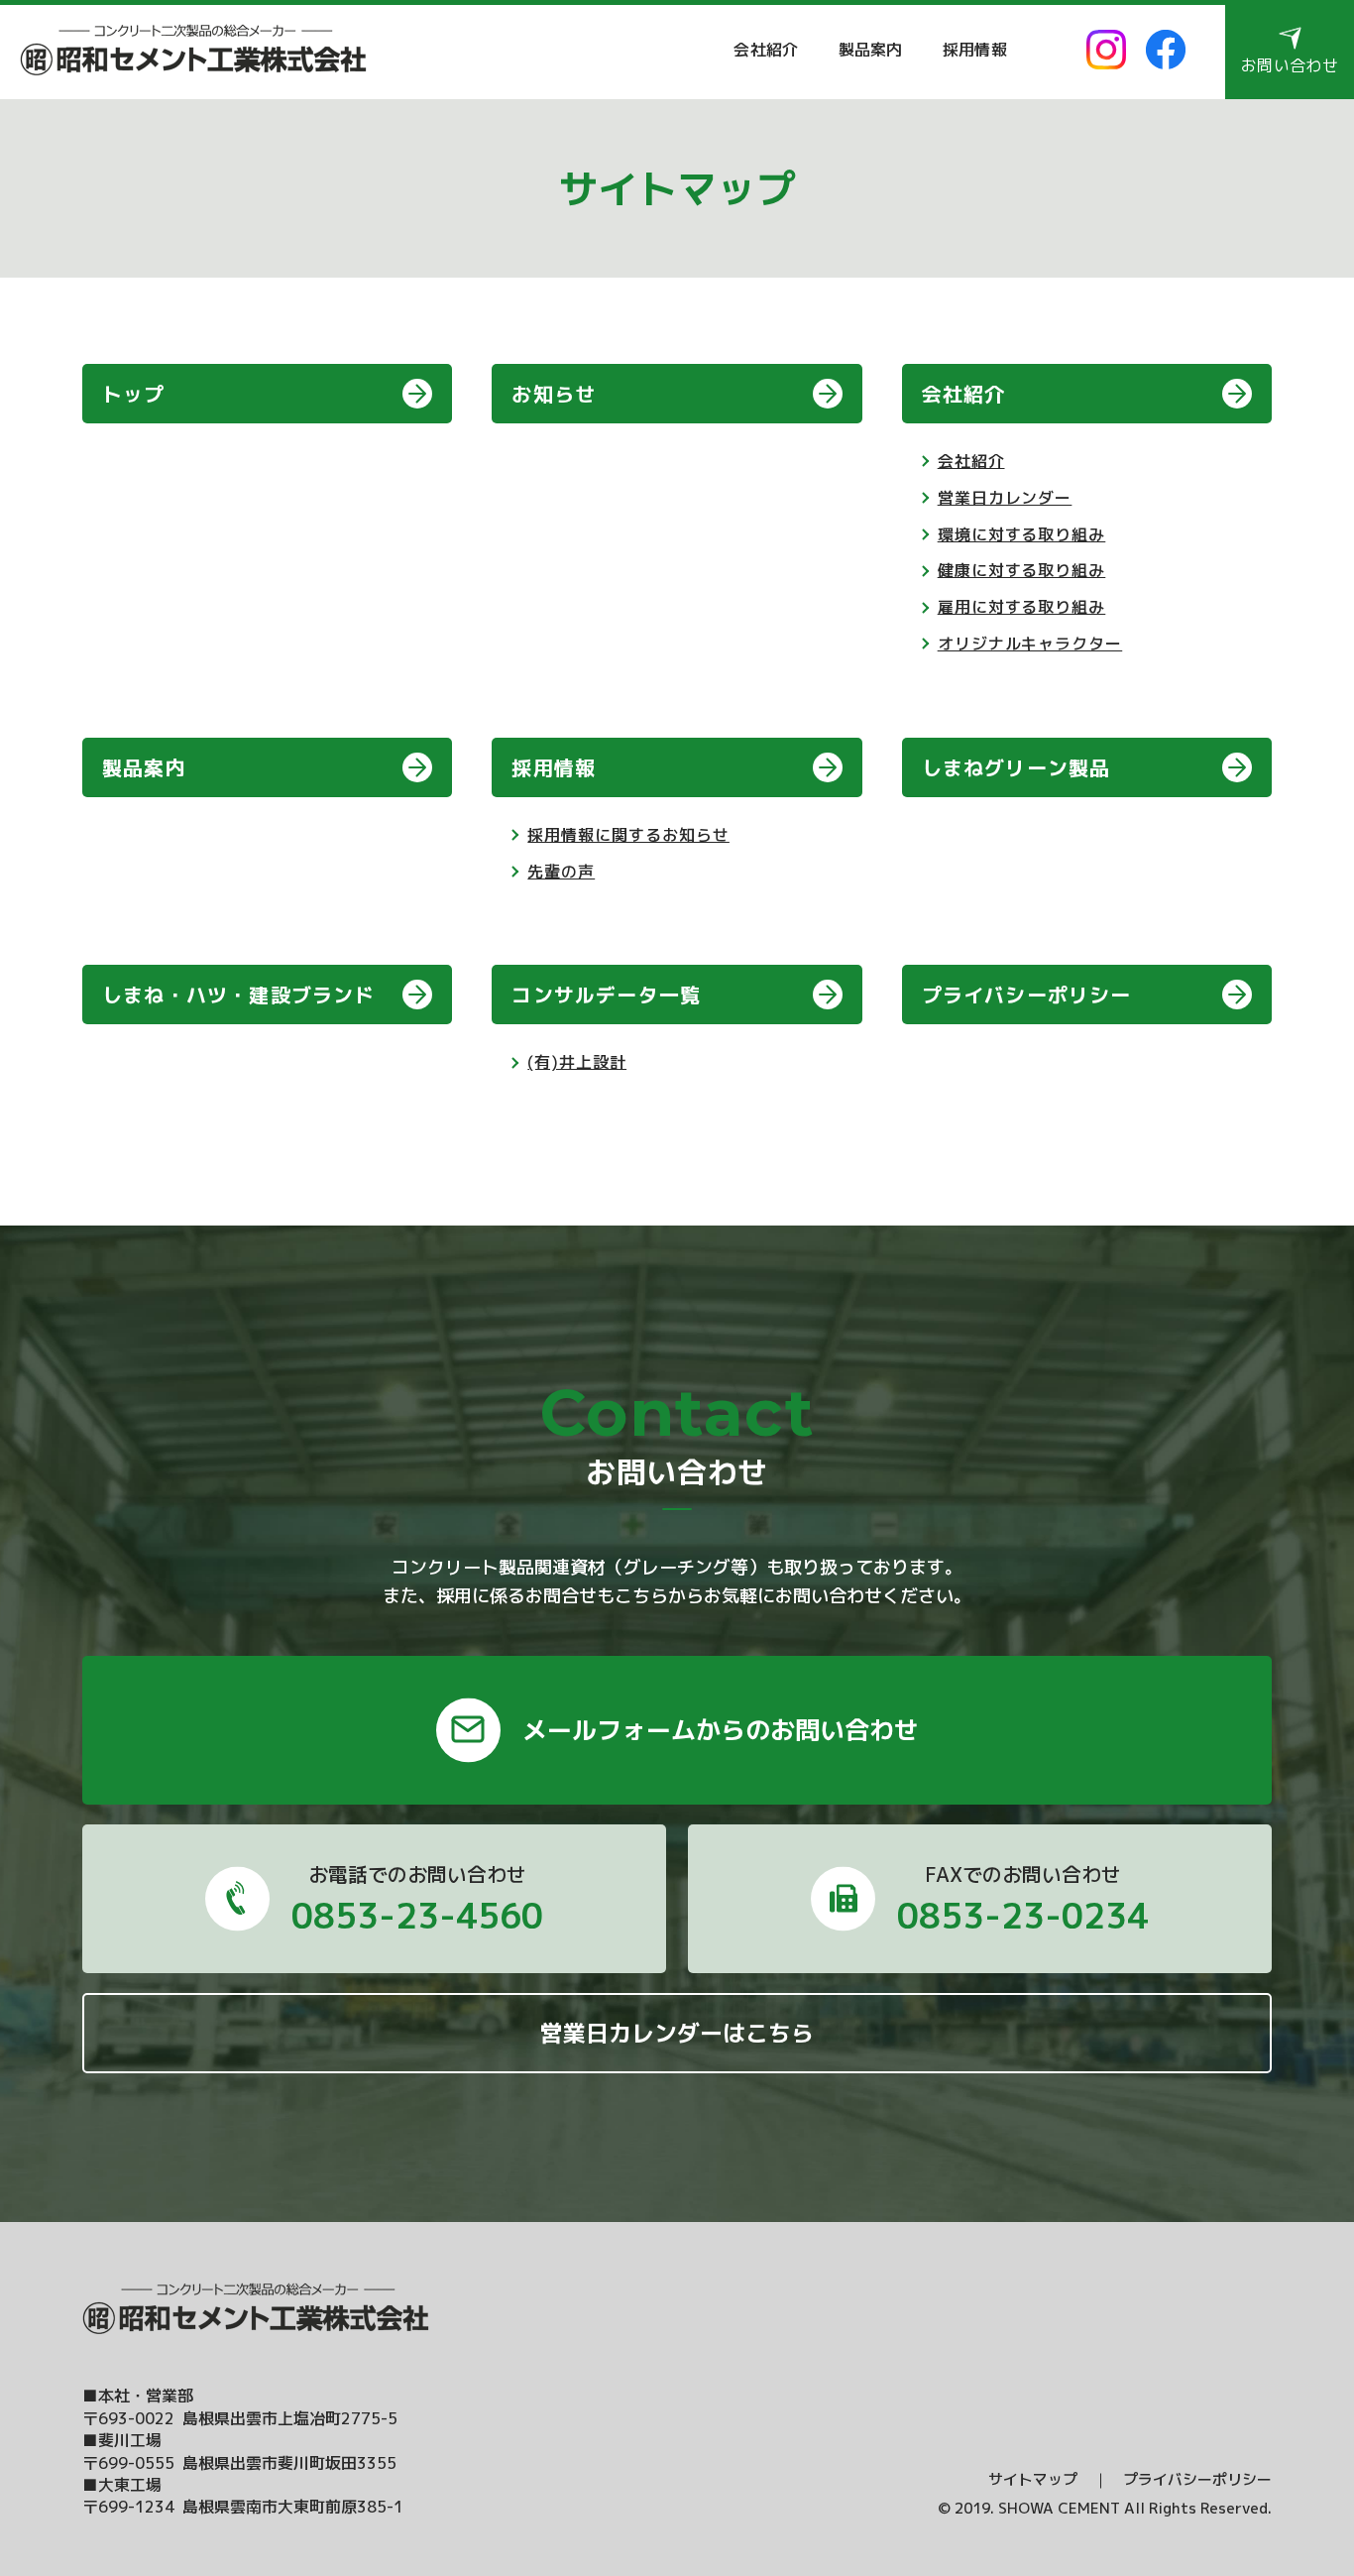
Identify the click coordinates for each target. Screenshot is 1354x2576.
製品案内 (871, 50)
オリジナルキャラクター (1030, 644)
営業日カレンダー (1005, 498)
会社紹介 (766, 50)
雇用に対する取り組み (1022, 607)
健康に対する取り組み (1022, 570)
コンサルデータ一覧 (606, 995)
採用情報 (975, 50)
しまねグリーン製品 (1016, 767)
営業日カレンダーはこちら (677, 2033)
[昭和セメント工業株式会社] (193, 50)
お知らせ (554, 394)
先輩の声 (561, 872)
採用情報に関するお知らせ (628, 835)
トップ (134, 394)
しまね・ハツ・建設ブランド (239, 995)
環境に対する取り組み (1022, 534)
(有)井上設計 (577, 1062)
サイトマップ (1033, 2479)
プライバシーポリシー (1027, 995)
